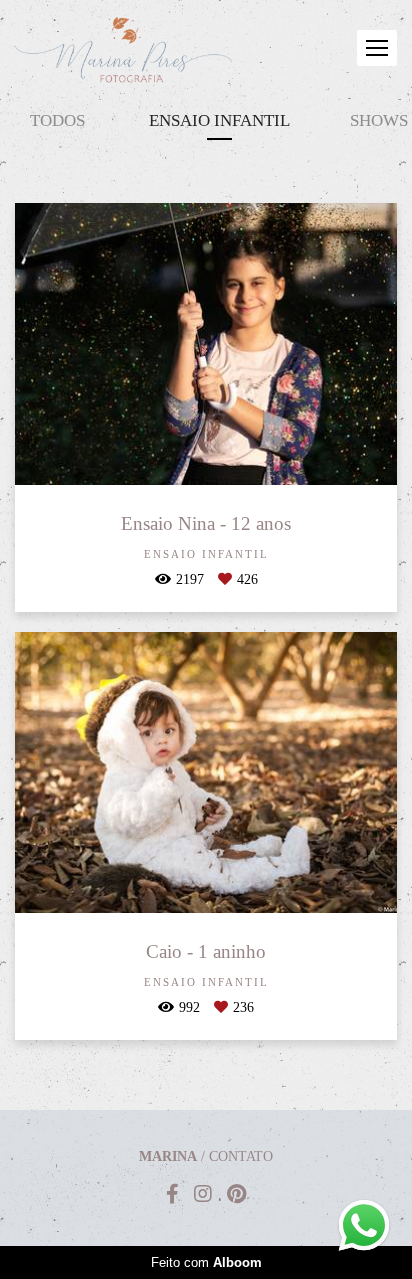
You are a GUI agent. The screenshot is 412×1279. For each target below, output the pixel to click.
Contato (241, 1157)
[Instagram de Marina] (203, 1194)
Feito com (206, 1262)
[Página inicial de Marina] (123, 54)
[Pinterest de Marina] (236, 1194)
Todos (57, 120)
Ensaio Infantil (219, 120)
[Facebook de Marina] (172, 1194)
